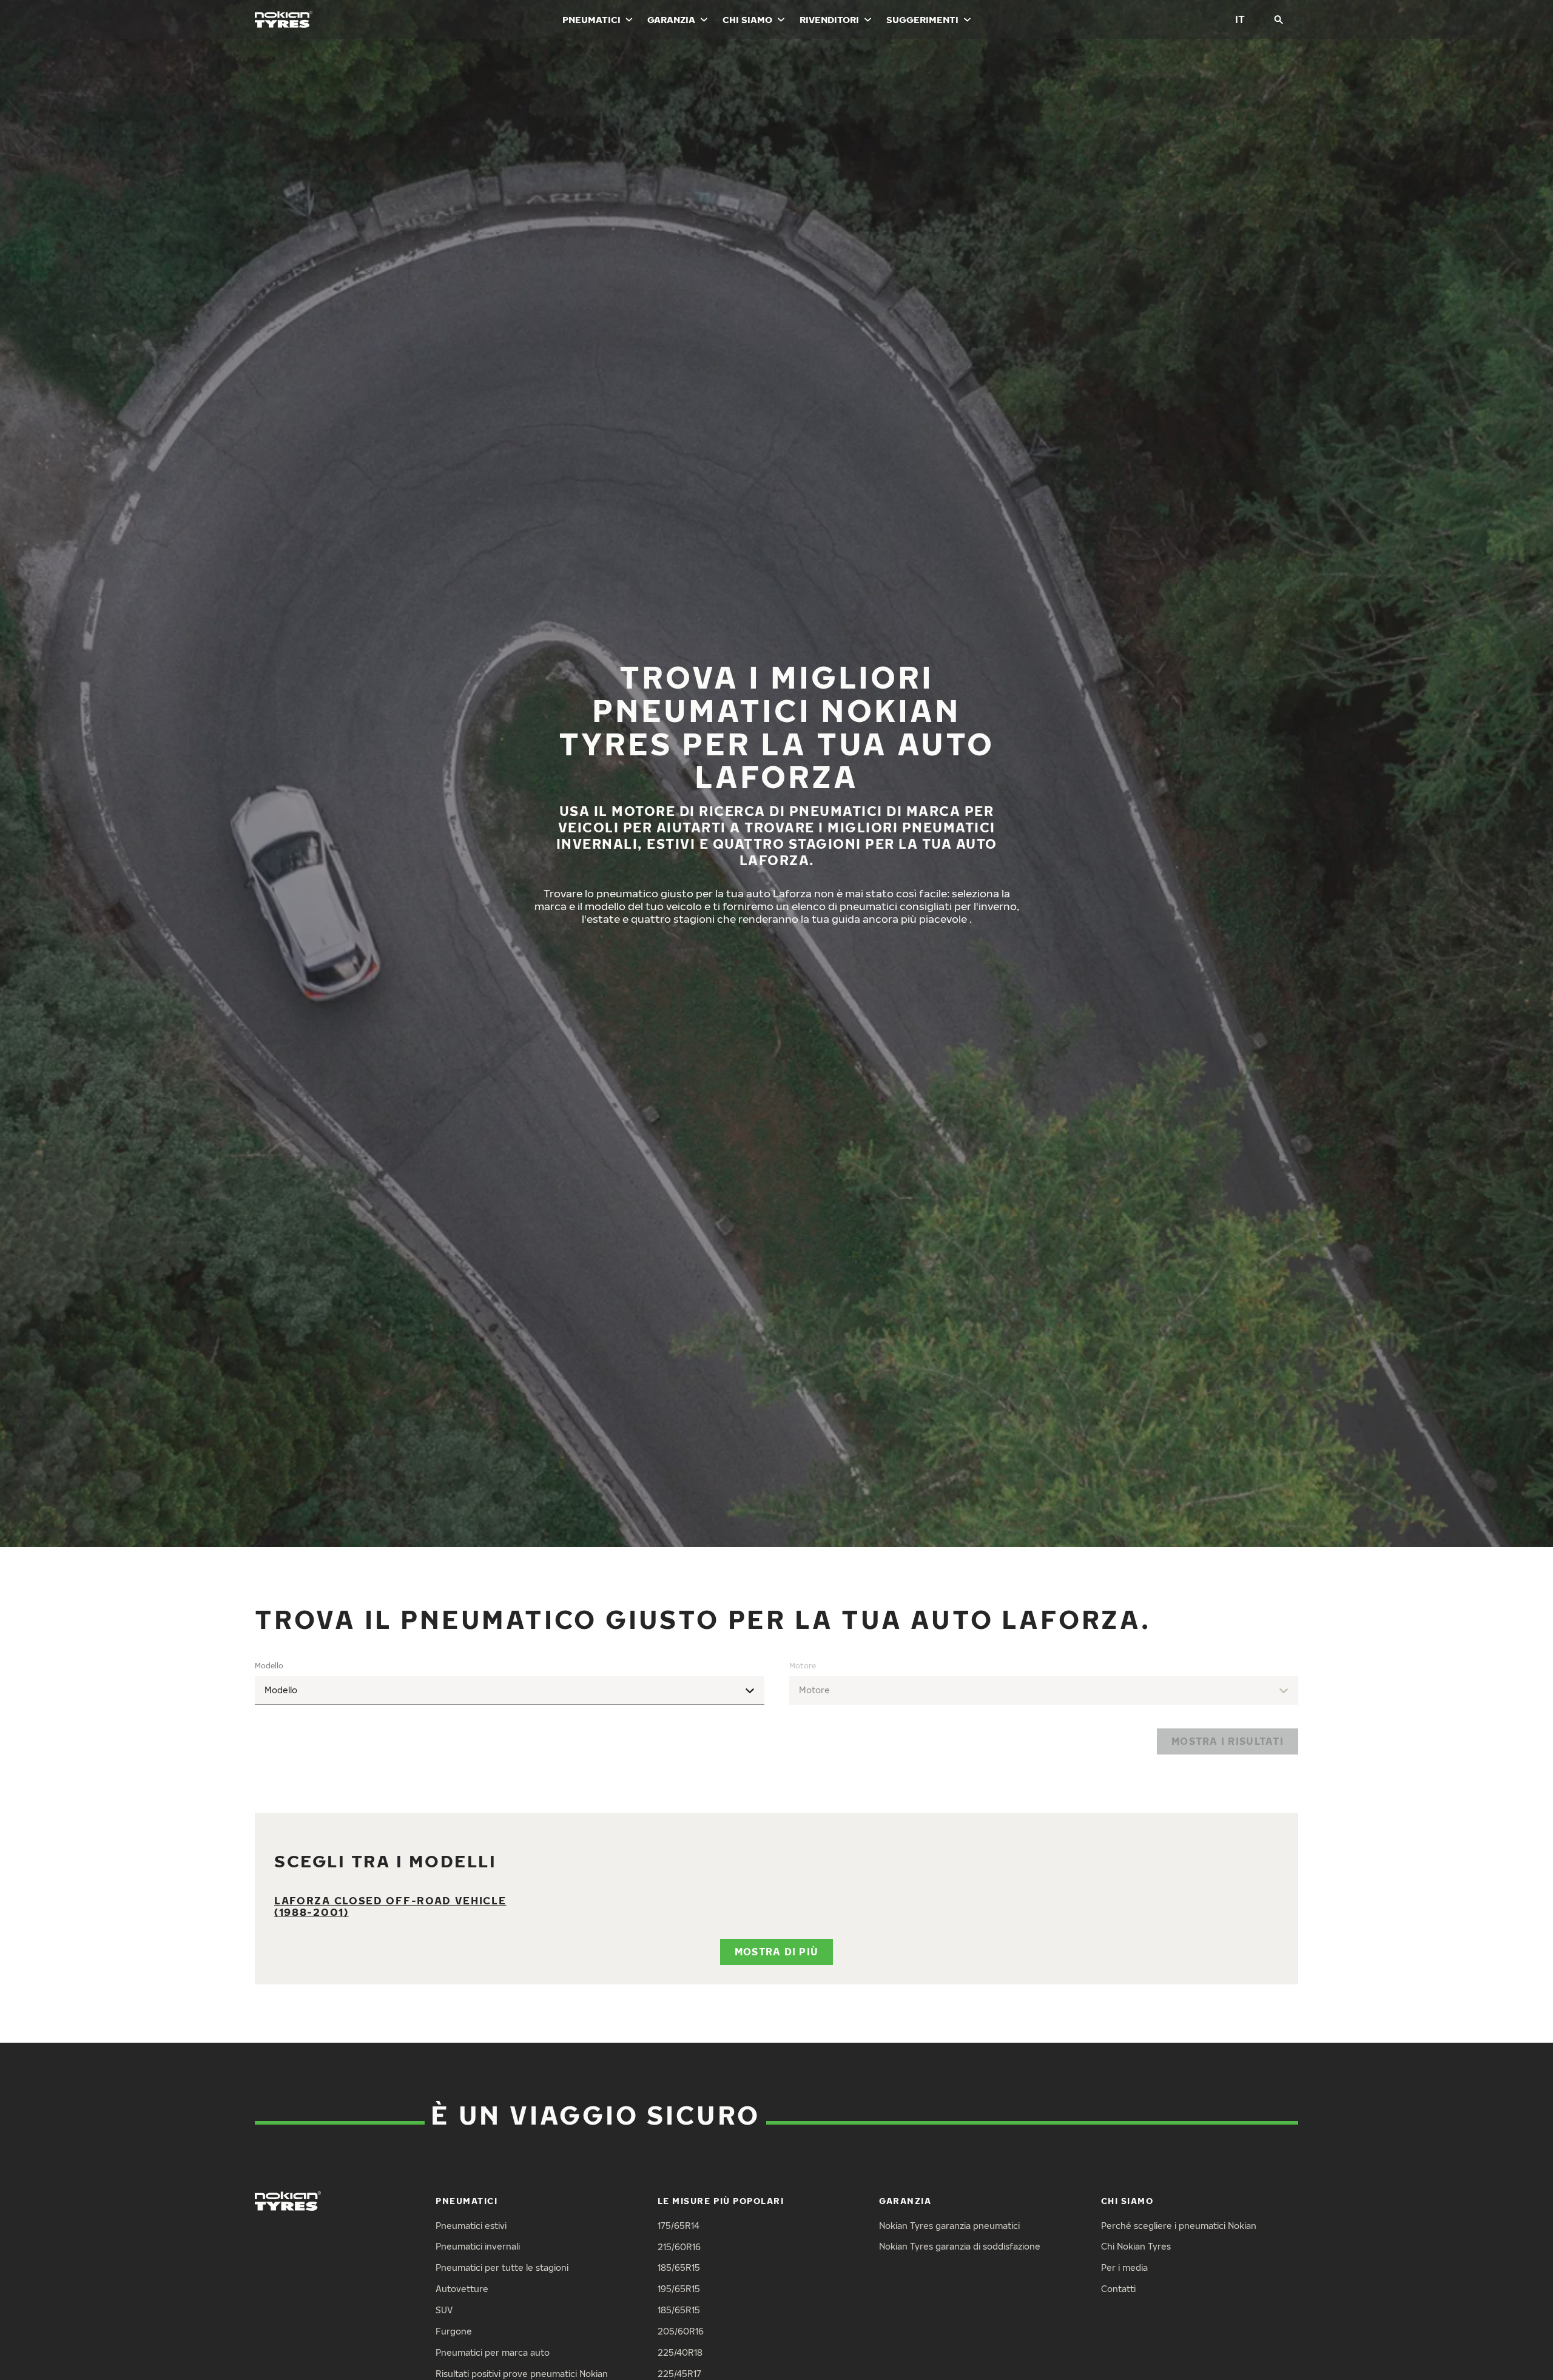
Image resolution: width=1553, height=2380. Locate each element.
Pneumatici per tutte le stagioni (502, 2267)
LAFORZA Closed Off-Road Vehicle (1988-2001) (390, 1906)
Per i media (1124, 2267)
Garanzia (671, 19)
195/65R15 (679, 2289)
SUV (444, 2310)
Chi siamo (747, 19)
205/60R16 (681, 2331)
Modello (269, 1666)
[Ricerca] (1279, 19)
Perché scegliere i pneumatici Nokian (1179, 2226)
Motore (803, 1666)
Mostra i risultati (1228, 1741)
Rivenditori (829, 19)
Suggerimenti (922, 19)
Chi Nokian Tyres (1136, 2246)
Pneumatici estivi (471, 2226)
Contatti (1118, 2289)
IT (1240, 19)
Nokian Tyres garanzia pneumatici (949, 2226)
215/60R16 (679, 2247)
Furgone (454, 2331)
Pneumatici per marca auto (493, 2352)
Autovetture (462, 2289)
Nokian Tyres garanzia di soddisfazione (960, 2246)
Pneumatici (591, 19)
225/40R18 (680, 2352)
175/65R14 (679, 2226)
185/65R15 (679, 2267)
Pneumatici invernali (478, 2246)
